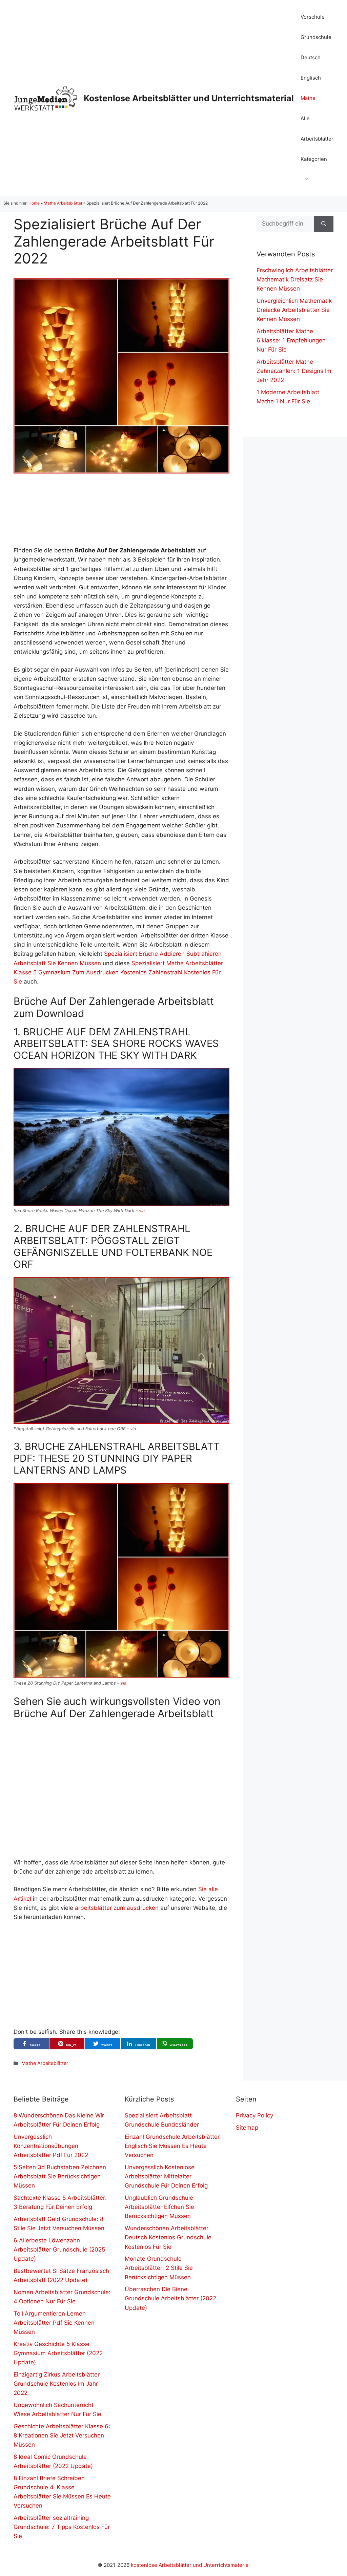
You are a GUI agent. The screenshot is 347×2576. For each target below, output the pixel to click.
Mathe (308, 98)
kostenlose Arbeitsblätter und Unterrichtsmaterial (190, 2565)
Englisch (311, 78)
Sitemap (247, 2128)
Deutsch (311, 57)
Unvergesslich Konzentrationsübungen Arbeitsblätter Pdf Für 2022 (51, 2146)
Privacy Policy (254, 2115)
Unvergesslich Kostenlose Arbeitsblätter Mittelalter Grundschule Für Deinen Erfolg (166, 2176)
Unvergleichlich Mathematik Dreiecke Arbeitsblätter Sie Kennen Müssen (294, 310)
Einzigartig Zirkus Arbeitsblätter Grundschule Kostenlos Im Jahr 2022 (57, 2384)
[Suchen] (324, 224)
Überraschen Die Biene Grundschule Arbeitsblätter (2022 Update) (170, 2298)
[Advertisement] (121, 510)
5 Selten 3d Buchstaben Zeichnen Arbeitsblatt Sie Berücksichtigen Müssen (60, 2176)
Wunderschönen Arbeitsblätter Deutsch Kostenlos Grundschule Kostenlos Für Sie (168, 2237)
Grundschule (316, 37)
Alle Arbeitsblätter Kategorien (317, 139)
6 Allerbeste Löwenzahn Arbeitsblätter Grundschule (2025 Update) (59, 2250)
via (142, 1211)
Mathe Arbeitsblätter (63, 203)
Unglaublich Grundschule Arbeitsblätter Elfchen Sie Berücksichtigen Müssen (159, 2207)
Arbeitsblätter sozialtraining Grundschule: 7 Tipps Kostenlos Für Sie (62, 2527)
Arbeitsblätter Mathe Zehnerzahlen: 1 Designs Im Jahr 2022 (294, 371)
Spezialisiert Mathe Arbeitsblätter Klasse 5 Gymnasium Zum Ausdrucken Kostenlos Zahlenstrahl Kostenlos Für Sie (118, 972)
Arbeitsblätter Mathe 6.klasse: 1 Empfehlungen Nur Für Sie (291, 340)
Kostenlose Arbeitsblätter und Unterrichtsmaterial (189, 98)
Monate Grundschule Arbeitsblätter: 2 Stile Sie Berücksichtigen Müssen (159, 2268)
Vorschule (313, 17)
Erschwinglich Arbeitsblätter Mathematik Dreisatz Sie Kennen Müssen (295, 279)
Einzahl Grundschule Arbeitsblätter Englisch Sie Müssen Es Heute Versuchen (172, 2146)
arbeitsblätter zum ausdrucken (117, 1908)
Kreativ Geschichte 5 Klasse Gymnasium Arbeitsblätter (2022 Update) (58, 2353)
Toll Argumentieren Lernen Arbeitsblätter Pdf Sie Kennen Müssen (54, 2323)
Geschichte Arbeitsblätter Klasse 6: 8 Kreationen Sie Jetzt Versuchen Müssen (62, 2435)
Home (34, 203)
